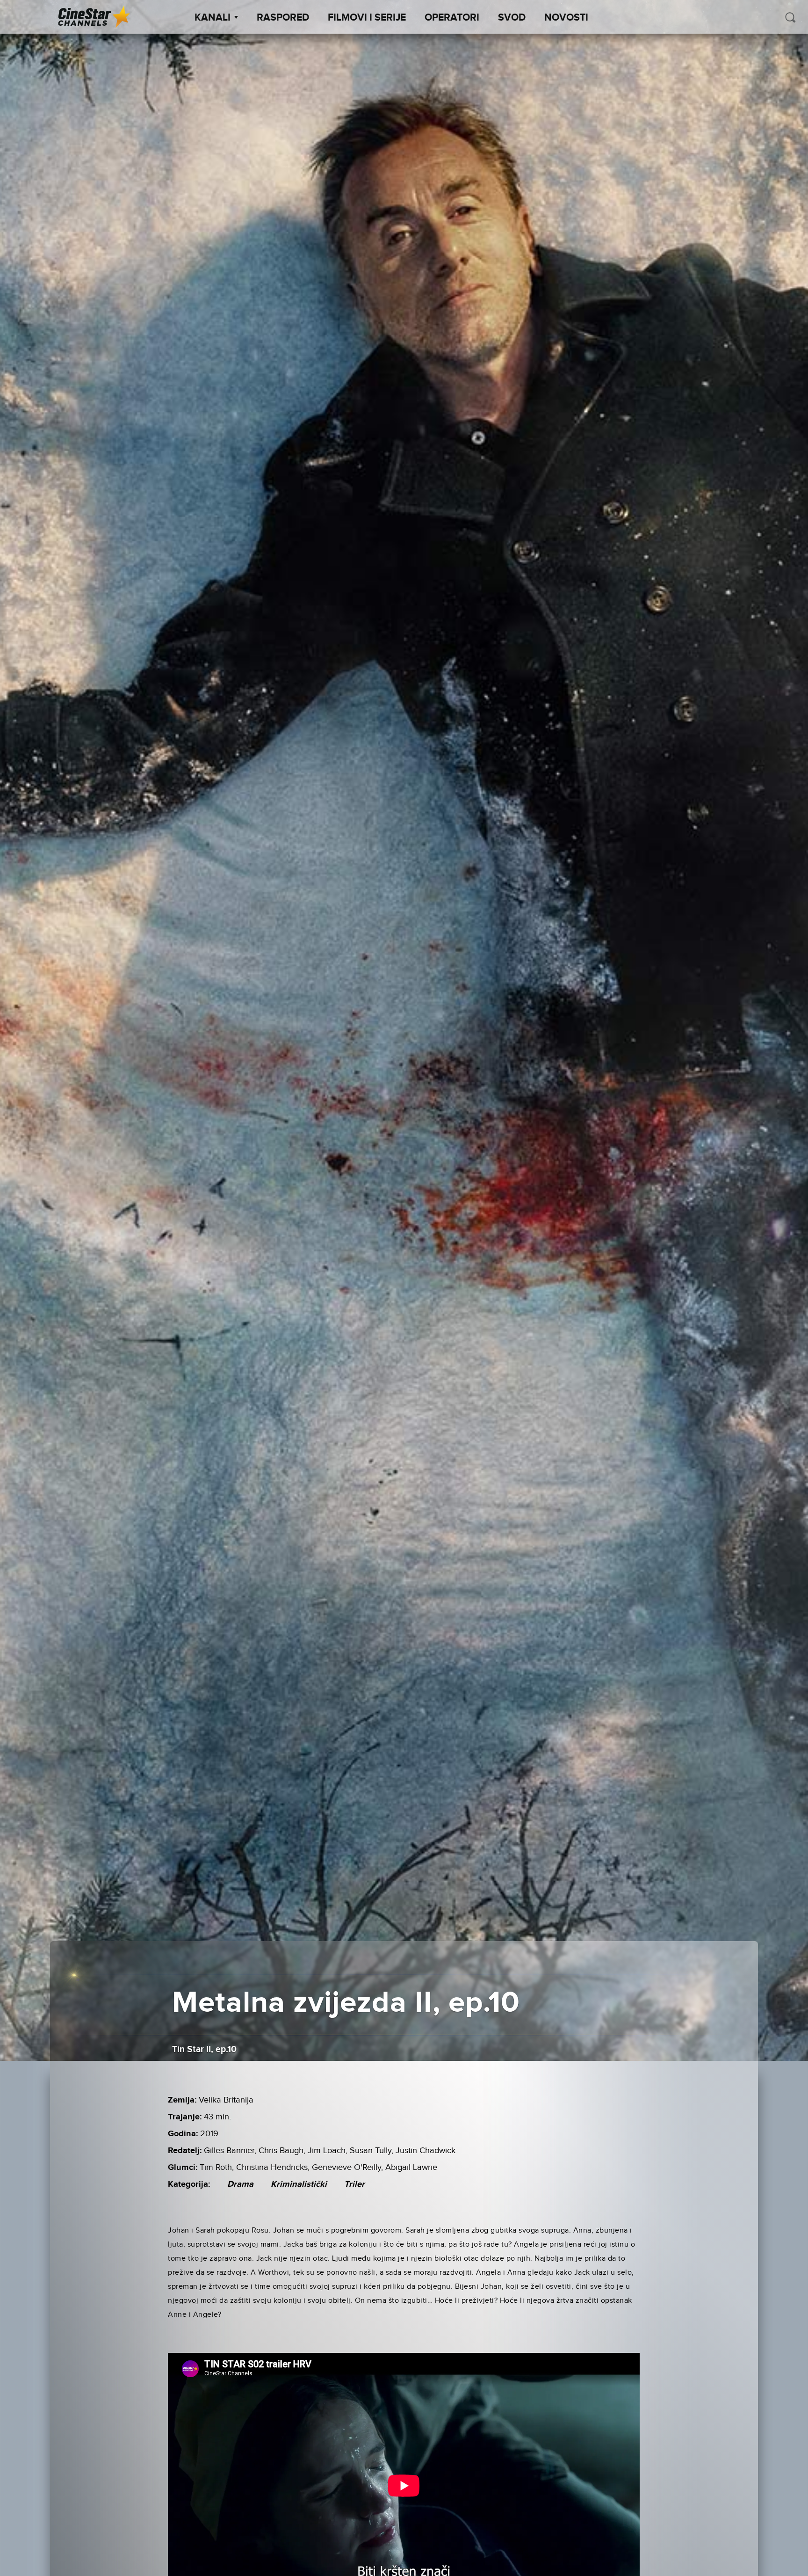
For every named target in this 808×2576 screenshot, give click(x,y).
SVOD (512, 18)
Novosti (566, 18)
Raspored (283, 18)
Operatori (452, 18)
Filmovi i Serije (367, 18)
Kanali (213, 18)
